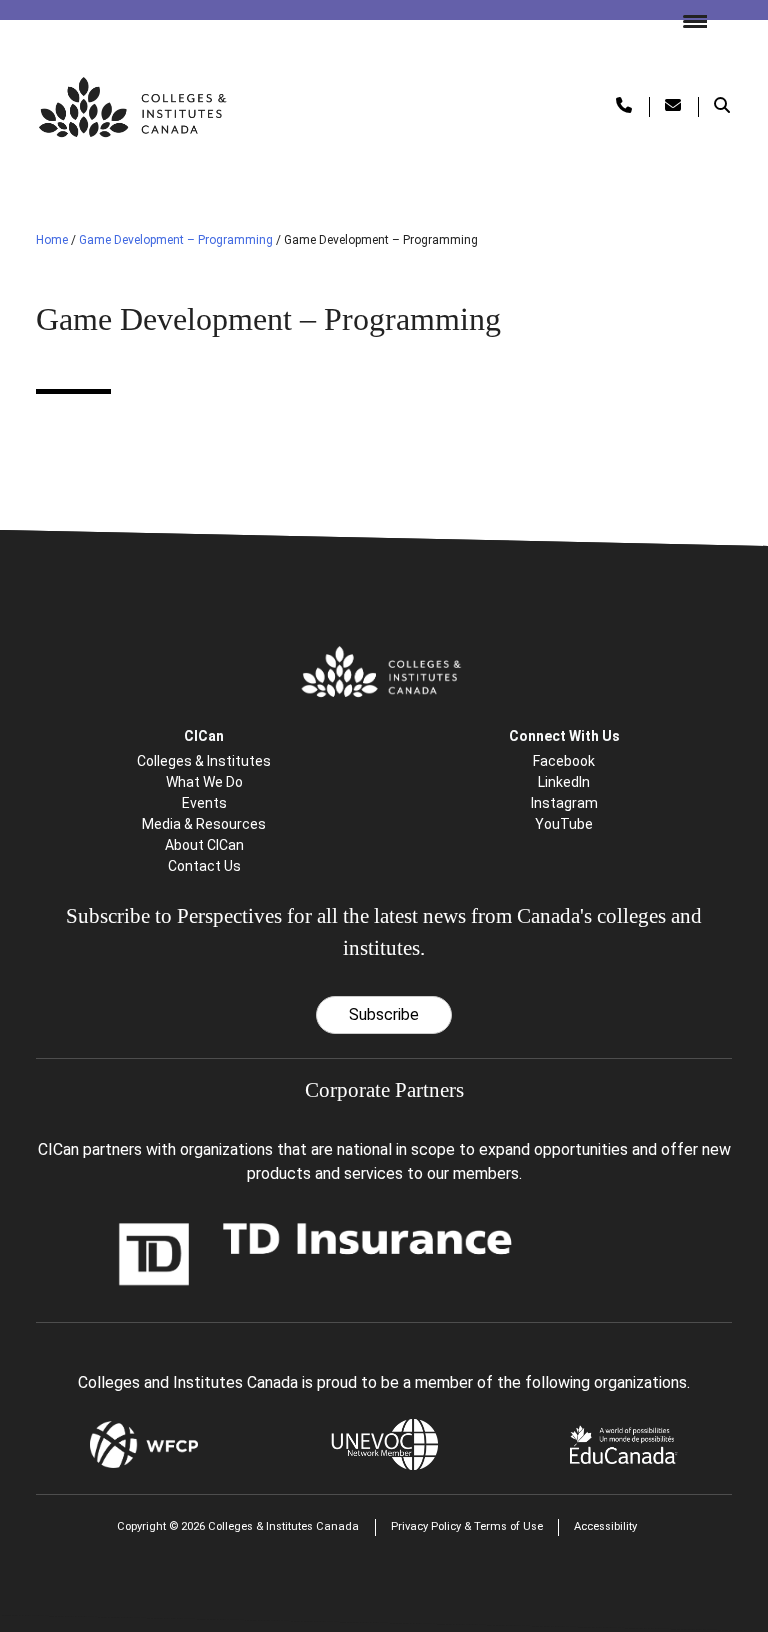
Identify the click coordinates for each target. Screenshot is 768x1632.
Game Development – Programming (176, 240)
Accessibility (605, 1526)
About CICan (204, 845)
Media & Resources (204, 824)
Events (204, 803)
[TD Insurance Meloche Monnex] (316, 1252)
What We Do (204, 782)
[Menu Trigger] (687, 20)
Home (52, 240)
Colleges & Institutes (204, 761)
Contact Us (204, 866)
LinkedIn (564, 782)
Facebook (564, 761)
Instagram (564, 803)
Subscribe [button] (384, 1014)
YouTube (564, 824)
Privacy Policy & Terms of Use (467, 1526)
